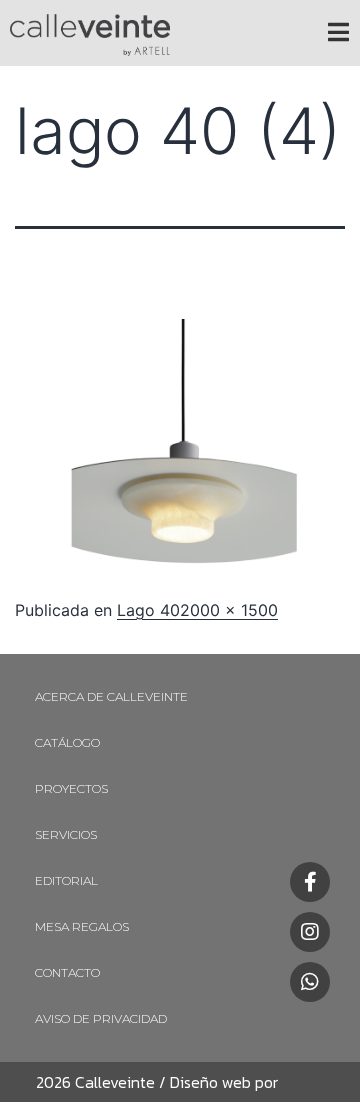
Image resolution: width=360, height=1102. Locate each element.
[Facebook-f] (310, 882)
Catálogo (67, 742)
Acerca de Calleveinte (111, 696)
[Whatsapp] (310, 982)
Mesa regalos (82, 926)
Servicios (66, 834)
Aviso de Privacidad (101, 1018)
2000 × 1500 (229, 610)
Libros (298, 1082)
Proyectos (71, 788)
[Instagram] (310, 932)
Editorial (66, 880)
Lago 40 (148, 610)
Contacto (67, 972)
